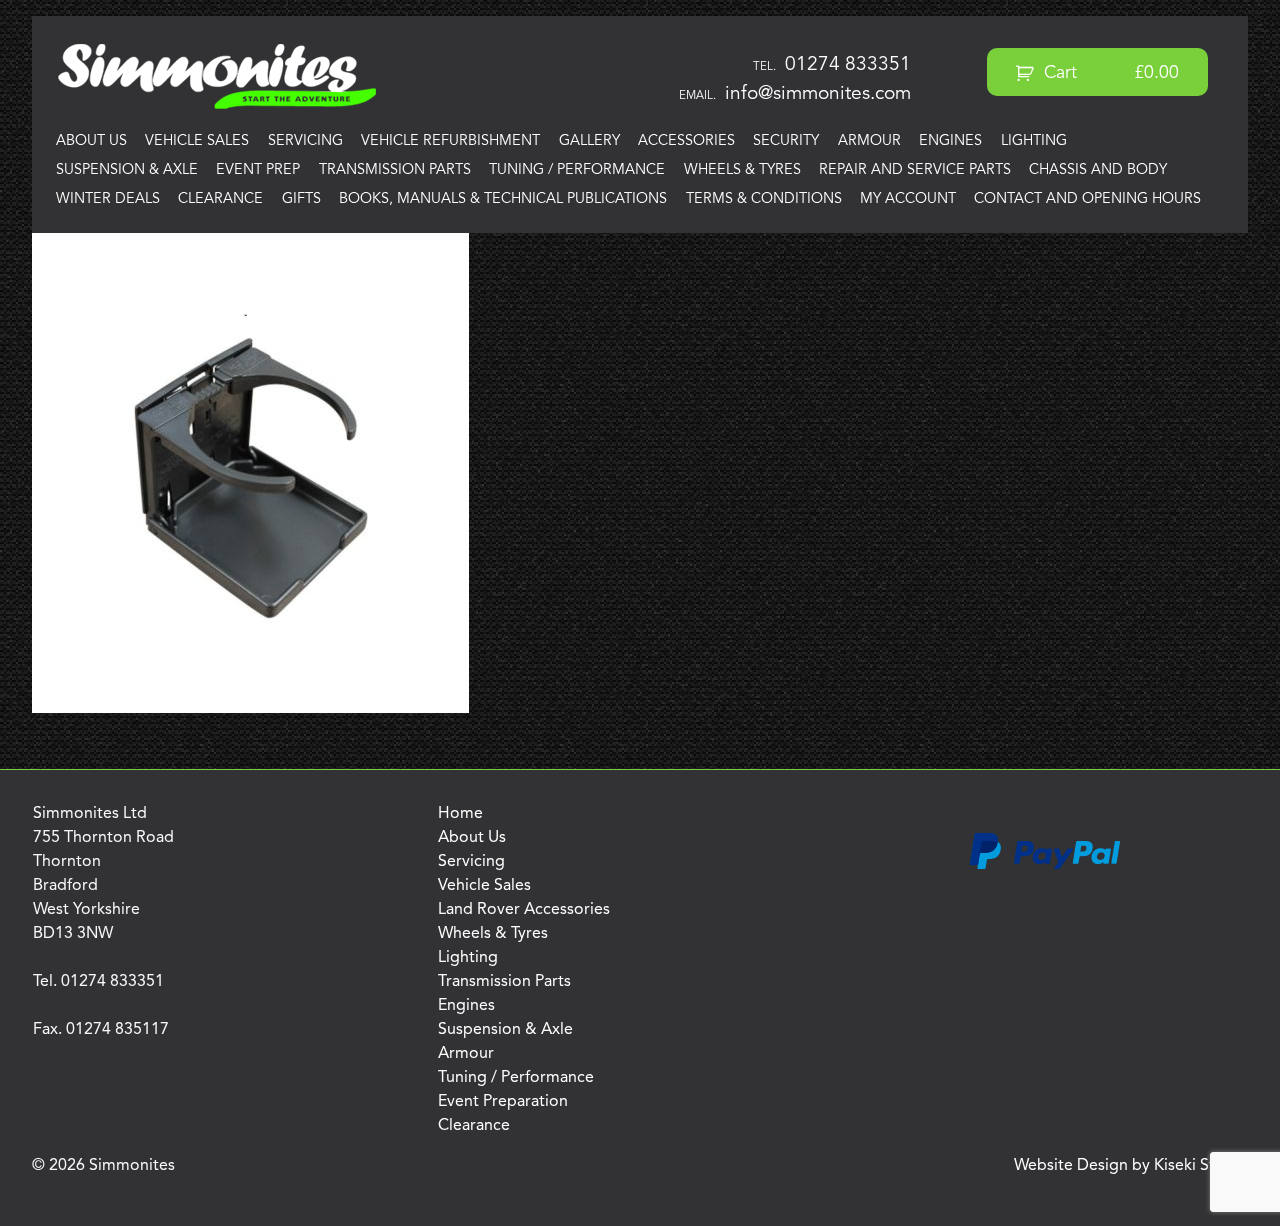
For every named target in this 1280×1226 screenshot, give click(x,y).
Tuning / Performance (577, 170)
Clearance (220, 199)
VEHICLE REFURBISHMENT (450, 141)
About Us (91, 141)
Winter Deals (108, 199)
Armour (869, 141)
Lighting (1034, 141)
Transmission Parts (395, 170)
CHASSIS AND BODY (1098, 170)
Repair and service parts (915, 170)
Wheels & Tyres (742, 170)
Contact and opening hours (1087, 199)
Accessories (686, 141)
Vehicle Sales (197, 141)
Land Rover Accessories (524, 910)
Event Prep (258, 170)
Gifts (301, 199)
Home (460, 814)
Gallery (589, 141)
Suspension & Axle (127, 170)
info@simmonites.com (818, 94)
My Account (908, 199)
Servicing (305, 141)
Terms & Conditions (764, 199)
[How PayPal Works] (1045, 866)
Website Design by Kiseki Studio (1131, 1166)
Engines (950, 141)
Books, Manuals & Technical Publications (503, 199)
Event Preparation (503, 1102)
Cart (1109, 73)
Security (786, 141)
